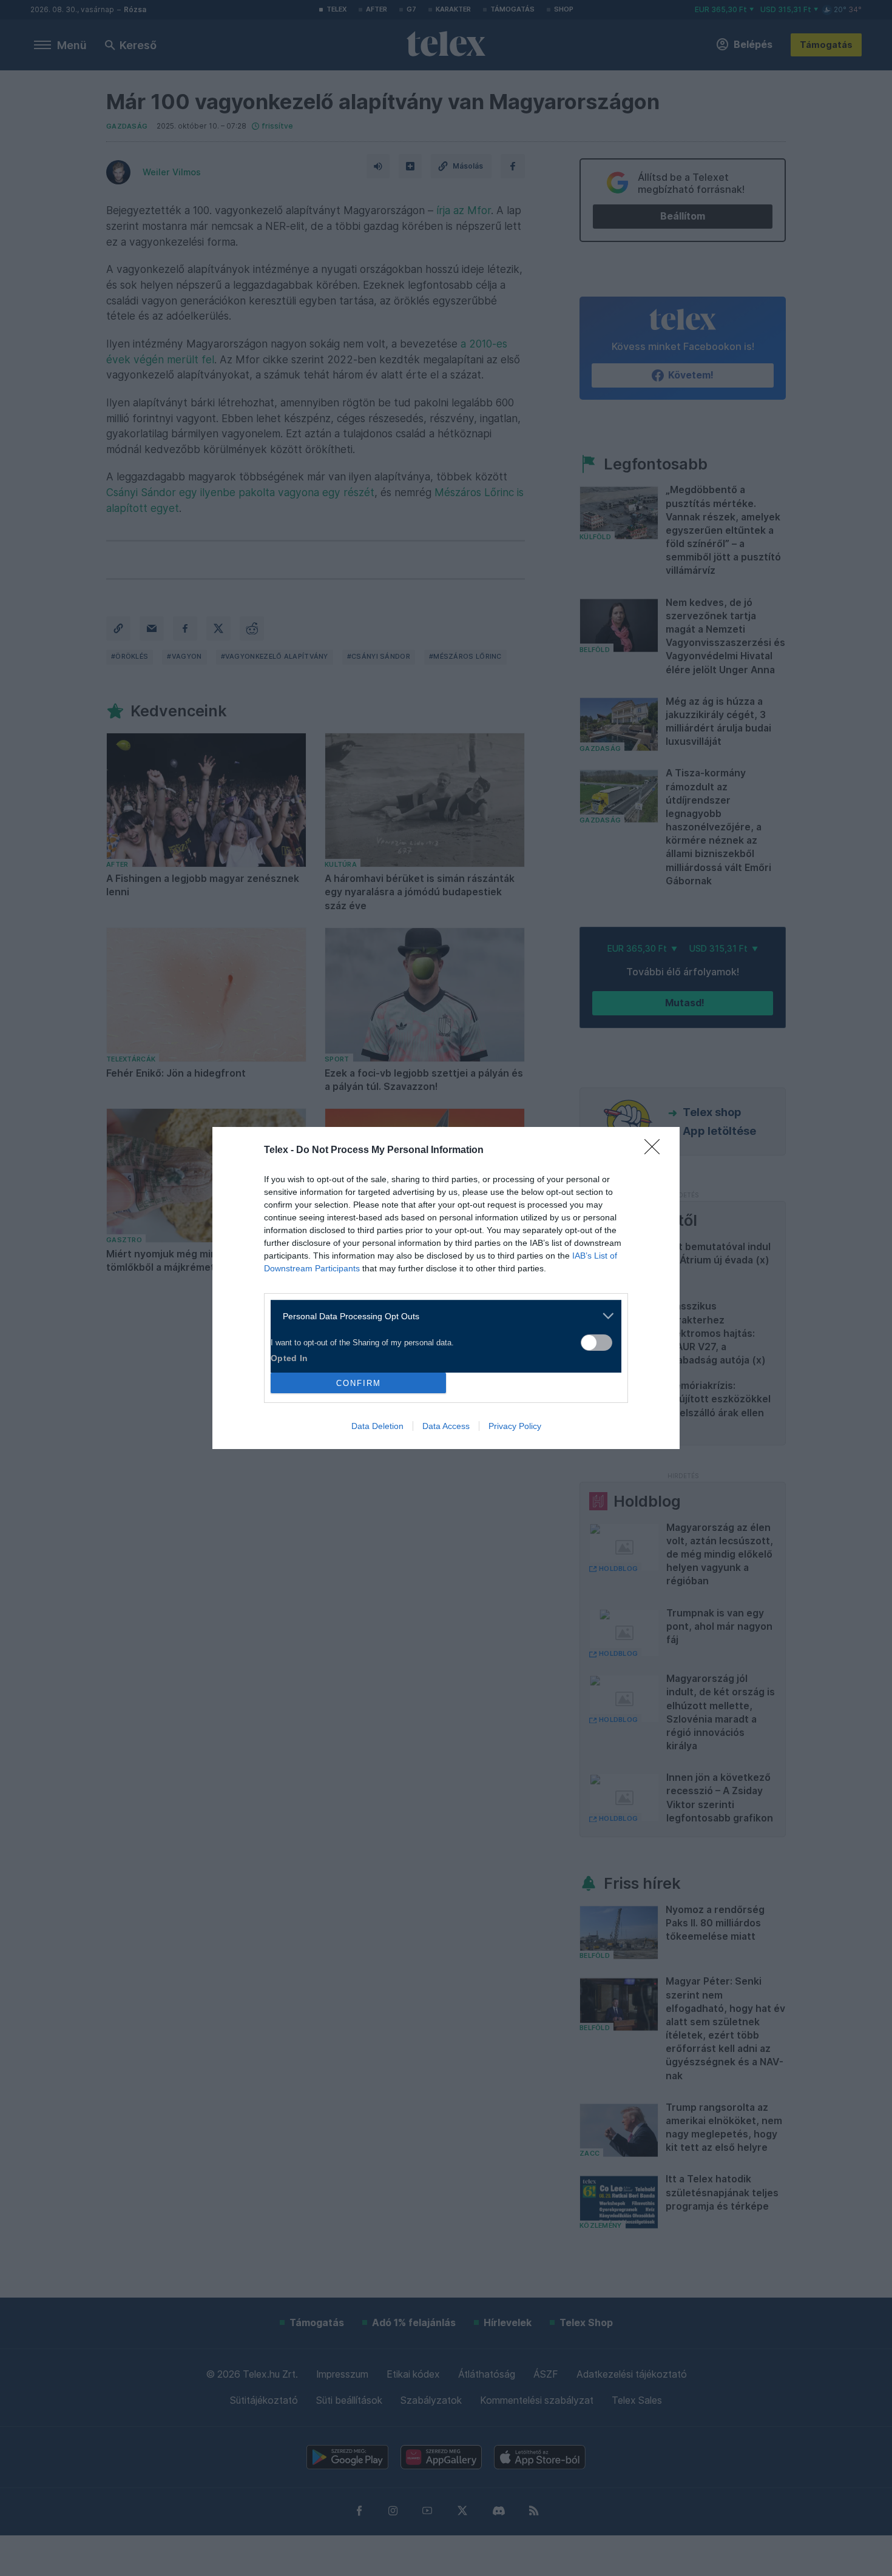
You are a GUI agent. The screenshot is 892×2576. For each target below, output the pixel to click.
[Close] (656, 1151)
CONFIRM (359, 1383)
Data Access (446, 1426)
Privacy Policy (515, 1426)
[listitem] (441, 1316)
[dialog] (446, 1288)
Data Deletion (377, 1426)
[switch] (596, 1343)
